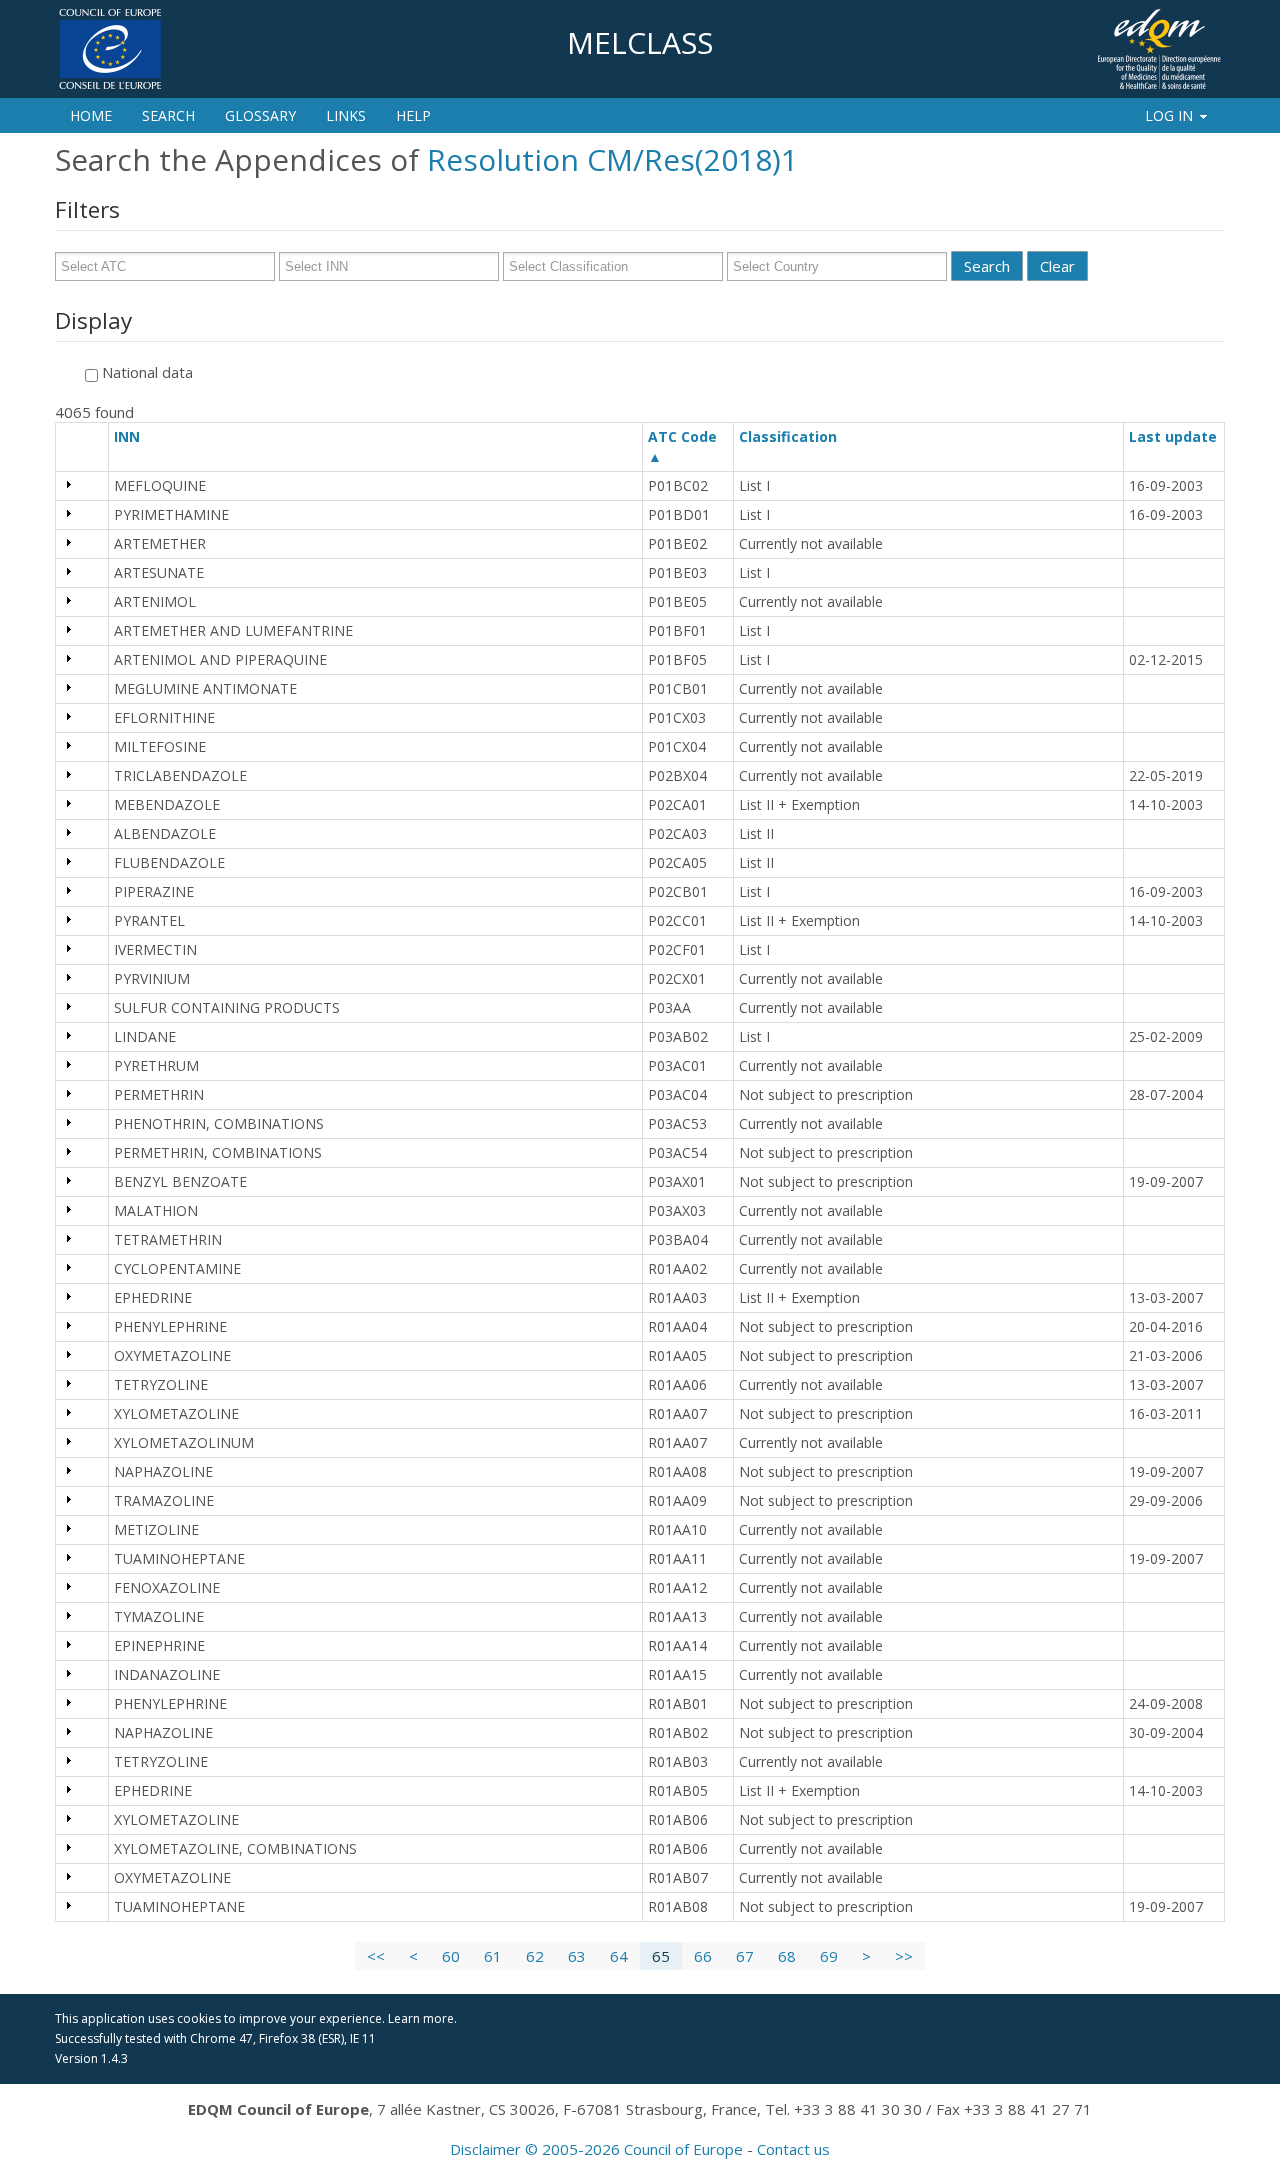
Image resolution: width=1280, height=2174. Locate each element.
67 (745, 1956)
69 (829, 1956)
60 (451, 1956)
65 (661, 1956)
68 (787, 1956)
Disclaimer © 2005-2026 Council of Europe (596, 2149)
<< (376, 1956)
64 (619, 1956)
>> (904, 1956)
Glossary (260, 115)
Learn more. (422, 2018)
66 (703, 1956)
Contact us (793, 2149)
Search (168, 115)
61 (493, 1956)
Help (413, 115)
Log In (1169, 115)
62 (535, 1956)
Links (346, 115)
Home (91, 115)
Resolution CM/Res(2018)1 (612, 159)
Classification (797, 436)
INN (136, 436)
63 (577, 1956)
